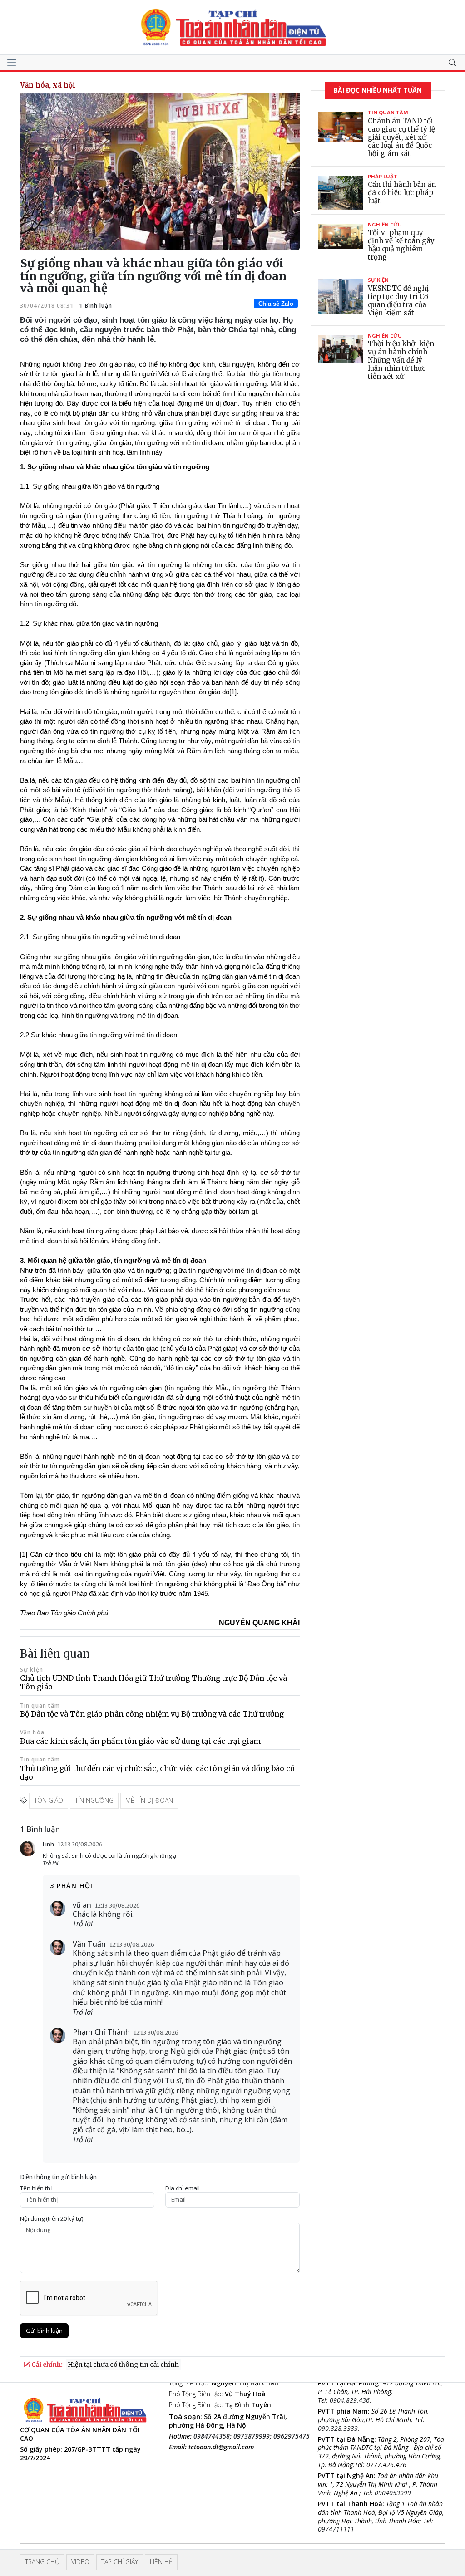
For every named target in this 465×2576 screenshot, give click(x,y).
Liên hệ (161, 2562)
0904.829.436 (350, 2400)
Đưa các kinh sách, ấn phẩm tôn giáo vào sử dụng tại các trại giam (140, 1741)
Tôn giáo (49, 1800)
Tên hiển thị (36, 2188)
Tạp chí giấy (120, 2562)
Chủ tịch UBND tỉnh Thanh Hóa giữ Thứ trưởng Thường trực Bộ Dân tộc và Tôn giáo (153, 1682)
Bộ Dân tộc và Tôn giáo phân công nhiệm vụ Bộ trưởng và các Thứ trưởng (152, 1714)
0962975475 (292, 2436)
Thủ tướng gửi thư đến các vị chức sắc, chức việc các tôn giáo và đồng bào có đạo (157, 1773)
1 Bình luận (95, 306)
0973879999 (252, 2436)
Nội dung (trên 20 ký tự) (52, 2219)
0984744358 (212, 2436)
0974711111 (336, 2529)
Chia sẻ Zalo (276, 304)
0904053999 (393, 2493)
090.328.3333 (338, 2428)
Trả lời (50, 1863)
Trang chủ (42, 2562)
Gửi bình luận (44, 2331)
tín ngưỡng (94, 1800)
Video (80, 2562)
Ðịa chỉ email (183, 2188)
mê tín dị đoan (149, 1800)
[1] (233, 692)
